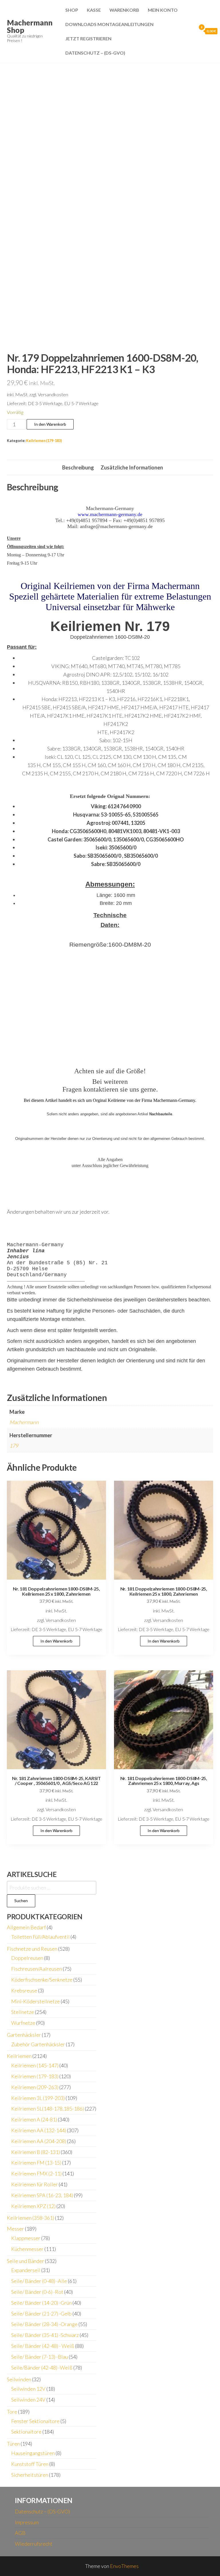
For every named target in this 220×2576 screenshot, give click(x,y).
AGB (20, 2533)
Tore (12, 2412)
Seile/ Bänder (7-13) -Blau (40, 2357)
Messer (15, 2229)
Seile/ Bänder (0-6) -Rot (37, 2292)
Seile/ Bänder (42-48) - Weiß (43, 2346)
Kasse (94, 10)
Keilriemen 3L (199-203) (38, 2098)
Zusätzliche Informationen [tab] (132, 467)
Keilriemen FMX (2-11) (36, 2173)
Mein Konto (163, 10)
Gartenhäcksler (24, 2035)
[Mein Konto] (190, 31)
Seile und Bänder (25, 2261)
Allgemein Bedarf (26, 1927)
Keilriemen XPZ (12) (33, 2206)
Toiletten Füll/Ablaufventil (40, 1937)
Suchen (21, 1901)
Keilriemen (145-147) (35, 2065)
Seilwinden (19, 2379)
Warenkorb (124, 10)
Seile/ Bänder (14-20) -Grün (41, 2303)
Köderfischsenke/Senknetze (42, 1980)
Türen (13, 2444)
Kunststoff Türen (30, 2464)
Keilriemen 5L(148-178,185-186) (48, 2109)
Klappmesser (26, 2238)
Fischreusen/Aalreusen (37, 1969)
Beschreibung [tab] (78, 467)
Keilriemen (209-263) (35, 2087)
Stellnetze (23, 2012)
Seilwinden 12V (28, 2389)
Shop (72, 10)
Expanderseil (26, 2270)
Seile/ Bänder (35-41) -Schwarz (45, 2335)
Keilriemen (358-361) (31, 2218)
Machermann (24, 1422)
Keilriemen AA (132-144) (39, 2130)
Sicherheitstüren (30, 2475)
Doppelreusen (27, 1958)
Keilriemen (19, 2056)
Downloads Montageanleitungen (109, 24)
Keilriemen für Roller (35, 2184)
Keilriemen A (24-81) (34, 2119)
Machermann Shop (30, 26)
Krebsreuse (24, 1990)
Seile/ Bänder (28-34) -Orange (44, 2324)
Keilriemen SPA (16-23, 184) (42, 2195)
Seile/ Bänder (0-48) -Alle (39, 2281)
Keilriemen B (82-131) (36, 2152)
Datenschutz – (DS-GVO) (95, 53)
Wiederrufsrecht (34, 2544)
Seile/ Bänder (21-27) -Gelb (41, 2314)
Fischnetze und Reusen (32, 1949)
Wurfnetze (23, 2023)
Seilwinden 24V (28, 2400)
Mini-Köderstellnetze (36, 2001)
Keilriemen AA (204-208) (39, 2141)
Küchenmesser (27, 2249)
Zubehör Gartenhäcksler (38, 2044)
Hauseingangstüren (33, 2453)
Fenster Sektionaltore (35, 2421)
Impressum (27, 2522)
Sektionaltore (26, 2432)
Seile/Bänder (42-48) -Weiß (42, 2368)
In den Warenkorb (50, 424)
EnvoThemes (124, 2566)
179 (14, 1446)
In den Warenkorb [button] (56, 1641)
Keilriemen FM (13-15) (36, 2163)
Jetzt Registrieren (88, 38)
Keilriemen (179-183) (44, 441)
